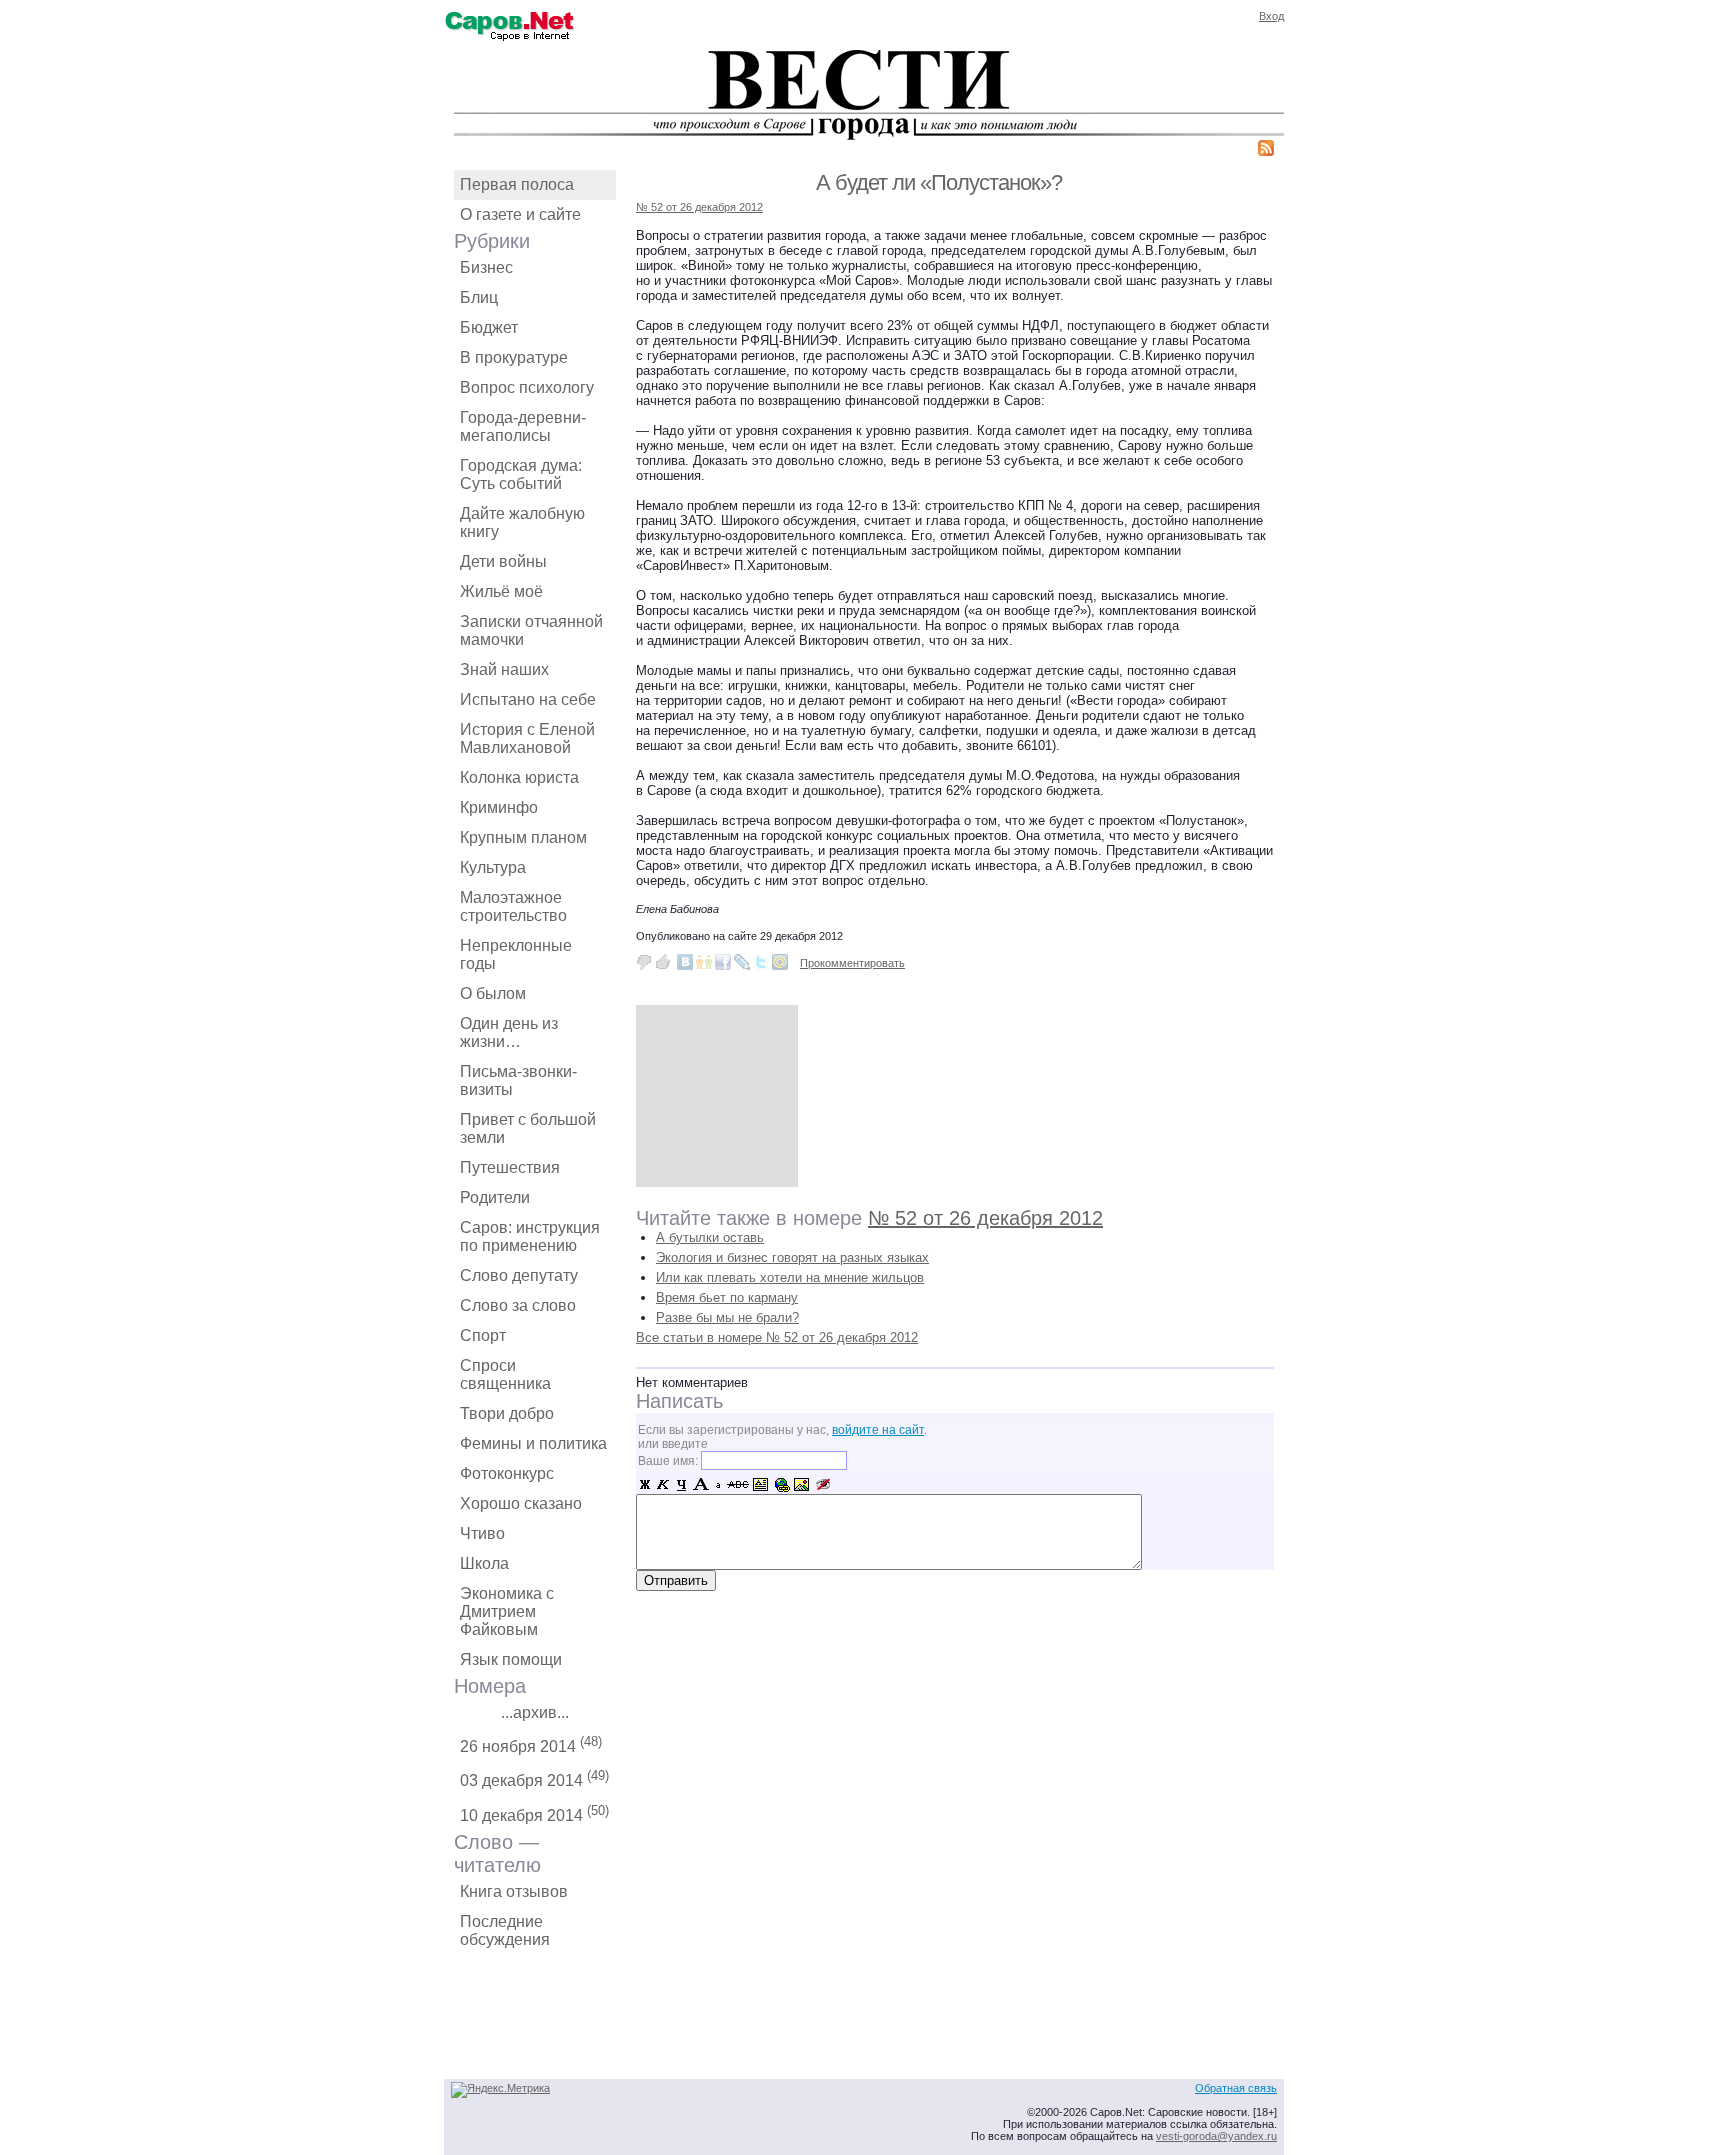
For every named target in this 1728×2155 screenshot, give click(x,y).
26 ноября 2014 (531, 1744)
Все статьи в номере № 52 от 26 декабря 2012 (777, 1337)
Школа (484, 1563)
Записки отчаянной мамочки (531, 630)
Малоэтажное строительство (513, 906)
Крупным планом (523, 837)
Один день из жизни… (509, 1032)
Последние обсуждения (505, 1930)
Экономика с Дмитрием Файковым (507, 1611)
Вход (1271, 16)
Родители (495, 1197)
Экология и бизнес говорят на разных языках (792, 1257)
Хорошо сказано (521, 1503)
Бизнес (486, 267)
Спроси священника (505, 1374)
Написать (679, 1401)
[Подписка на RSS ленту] (1266, 151)
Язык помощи (511, 1659)
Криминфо (499, 807)
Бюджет (489, 327)
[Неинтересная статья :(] (644, 962)
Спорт (483, 1335)
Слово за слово (518, 1305)
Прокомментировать (852, 963)
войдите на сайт (878, 1430)
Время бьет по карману (727, 1297)
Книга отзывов (514, 1891)
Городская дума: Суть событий (521, 474)
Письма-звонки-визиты (518, 1080)
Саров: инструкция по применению (530, 1236)
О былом (493, 993)
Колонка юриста (519, 777)
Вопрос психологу (527, 387)
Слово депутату (519, 1275)
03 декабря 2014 (534, 1778)
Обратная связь (1236, 2088)
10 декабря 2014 (534, 1813)
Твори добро (507, 1413)
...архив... (535, 1712)
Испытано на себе (528, 699)
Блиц (479, 297)
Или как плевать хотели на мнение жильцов (790, 1277)
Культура (493, 867)
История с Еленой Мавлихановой (527, 738)
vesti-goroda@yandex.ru (1216, 2136)
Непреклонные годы (516, 954)
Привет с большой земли (528, 1128)
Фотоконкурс (507, 1473)
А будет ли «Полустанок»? (939, 182)
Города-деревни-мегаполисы (523, 426)
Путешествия (510, 1167)
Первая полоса (517, 184)
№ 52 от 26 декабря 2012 (699, 207)
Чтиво (482, 1533)
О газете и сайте (520, 214)
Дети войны (503, 561)
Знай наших (504, 669)
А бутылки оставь (710, 1237)
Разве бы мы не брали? (727, 1317)
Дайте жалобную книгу (522, 522)
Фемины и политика (533, 1443)
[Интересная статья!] (663, 962)
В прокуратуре (514, 357)
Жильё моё (501, 591)
